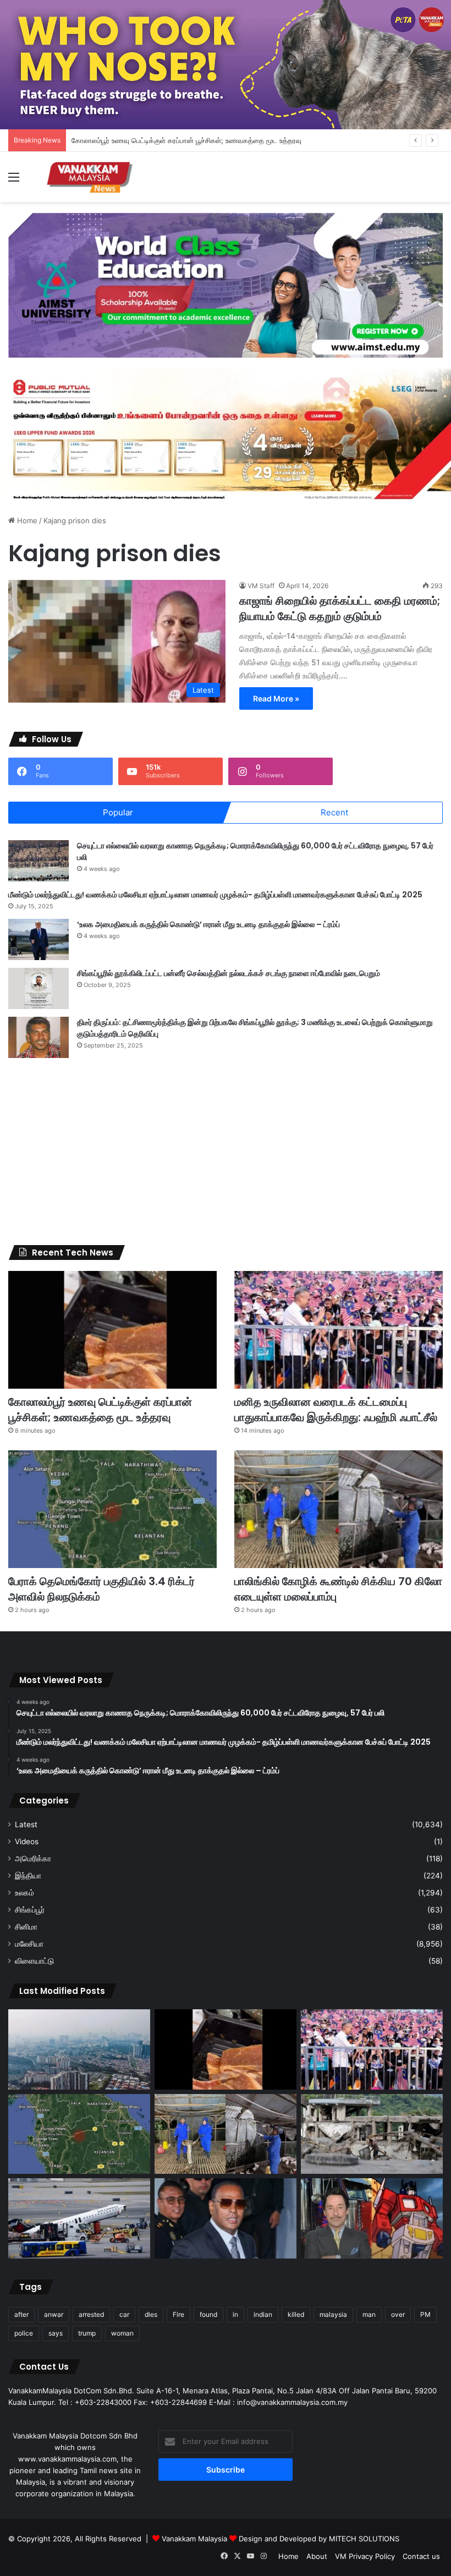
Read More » (276, 698)
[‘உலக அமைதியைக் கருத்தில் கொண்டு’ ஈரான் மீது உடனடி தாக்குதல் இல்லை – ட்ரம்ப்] (38, 939)
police (24, 2333)
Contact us (421, 2556)
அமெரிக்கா (33, 1859)
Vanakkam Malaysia (196, 2539)
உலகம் (24, 1893)
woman (122, 2333)
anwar (54, 2314)
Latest (26, 1824)
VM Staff (261, 586)
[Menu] (14, 181)
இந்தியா (28, 1876)
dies (151, 2314)
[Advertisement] (226, 1152)
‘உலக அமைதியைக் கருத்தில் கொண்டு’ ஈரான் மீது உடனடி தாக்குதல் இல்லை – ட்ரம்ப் (208, 924)
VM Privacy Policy (365, 2556)
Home (26, 520)
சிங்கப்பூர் (30, 1910)
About (317, 2556)
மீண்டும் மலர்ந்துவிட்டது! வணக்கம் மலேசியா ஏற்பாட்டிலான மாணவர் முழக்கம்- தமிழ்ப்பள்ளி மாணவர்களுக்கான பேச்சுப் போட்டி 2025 (215, 895)
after (21, 2314)
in (235, 2314)
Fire (178, 2314)
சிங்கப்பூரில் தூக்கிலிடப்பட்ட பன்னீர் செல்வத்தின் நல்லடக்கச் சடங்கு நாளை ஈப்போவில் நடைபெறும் (229, 973)
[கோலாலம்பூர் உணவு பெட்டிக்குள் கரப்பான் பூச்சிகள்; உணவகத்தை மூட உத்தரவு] (112, 1330)
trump (87, 2333)
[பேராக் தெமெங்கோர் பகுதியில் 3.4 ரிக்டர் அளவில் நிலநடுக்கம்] (112, 1509)
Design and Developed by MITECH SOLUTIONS (319, 2539)
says (56, 2333)
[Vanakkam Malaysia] (91, 177)
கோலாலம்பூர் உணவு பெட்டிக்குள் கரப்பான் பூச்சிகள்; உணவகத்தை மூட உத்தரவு (100, 1410)
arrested (91, 2314)
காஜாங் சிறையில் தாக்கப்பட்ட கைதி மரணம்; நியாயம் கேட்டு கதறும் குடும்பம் (340, 609)
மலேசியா (29, 1944)
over (398, 2314)
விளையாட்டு (34, 1961)
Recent (334, 812)
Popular (118, 812)
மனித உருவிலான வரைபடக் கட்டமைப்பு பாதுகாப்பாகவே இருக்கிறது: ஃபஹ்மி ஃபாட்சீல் (336, 1410)
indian (263, 2314)
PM (425, 2314)
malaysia (333, 2314)
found (208, 2314)
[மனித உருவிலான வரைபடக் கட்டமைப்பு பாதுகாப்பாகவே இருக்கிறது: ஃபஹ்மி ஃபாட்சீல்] (339, 1330)
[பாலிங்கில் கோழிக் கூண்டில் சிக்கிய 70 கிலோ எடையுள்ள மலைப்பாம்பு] (339, 1509)
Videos (27, 1841)
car (124, 2314)
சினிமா (26, 1927)
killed (296, 2314)
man (369, 2314)
